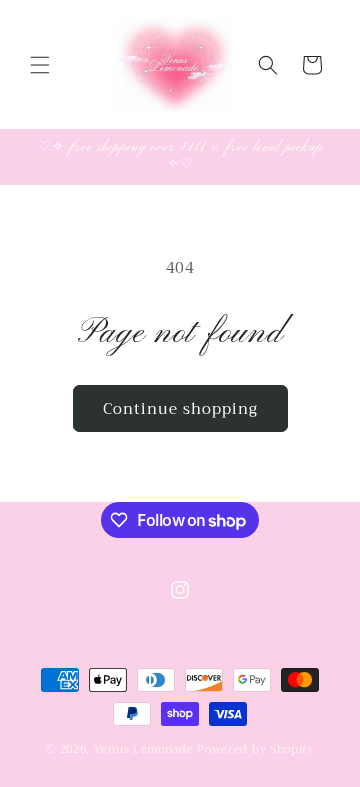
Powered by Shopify (255, 749)
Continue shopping (180, 409)
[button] (40, 65)
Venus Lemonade (144, 749)
